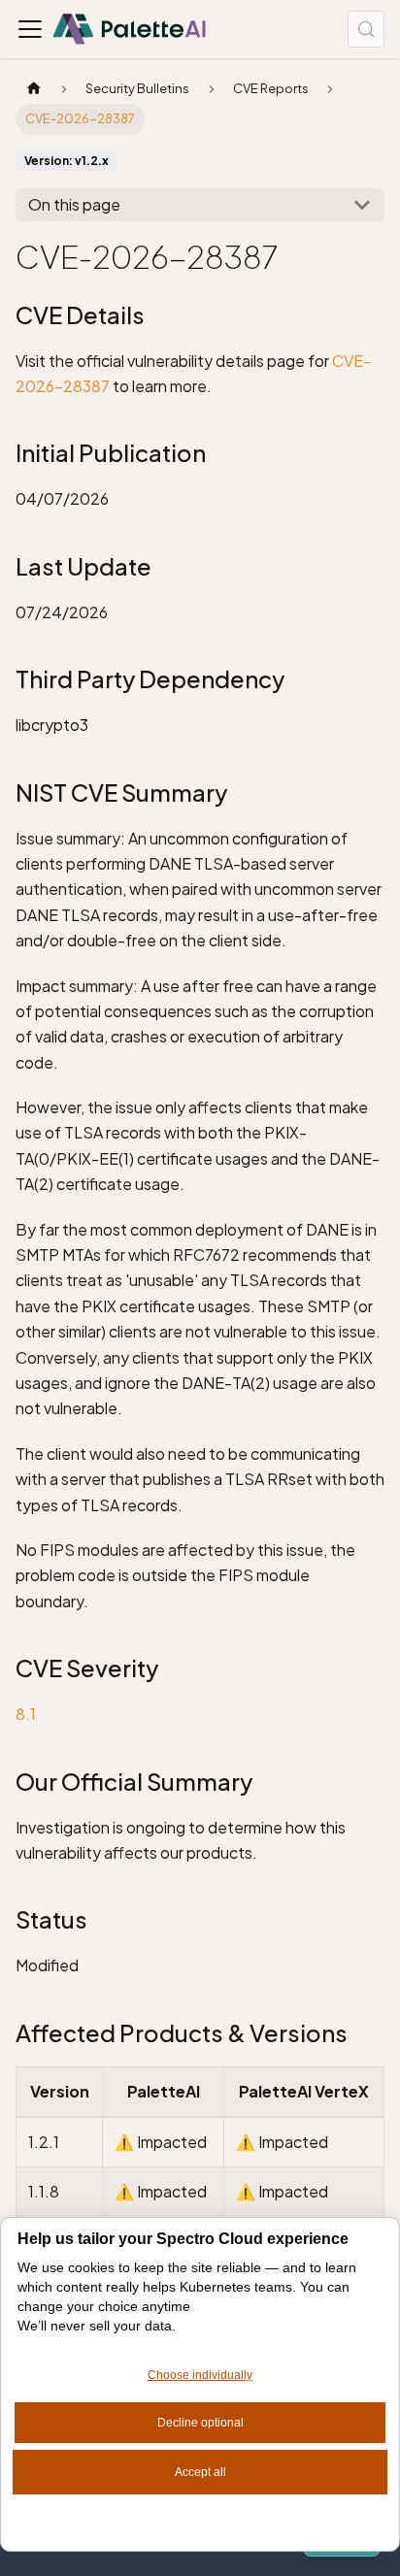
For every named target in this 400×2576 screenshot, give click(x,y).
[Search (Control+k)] (366, 29)
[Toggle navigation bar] (30, 29)
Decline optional (200, 2423)
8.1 (26, 1714)
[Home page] (34, 89)
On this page (74, 204)
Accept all (200, 2472)
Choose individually (200, 2375)
